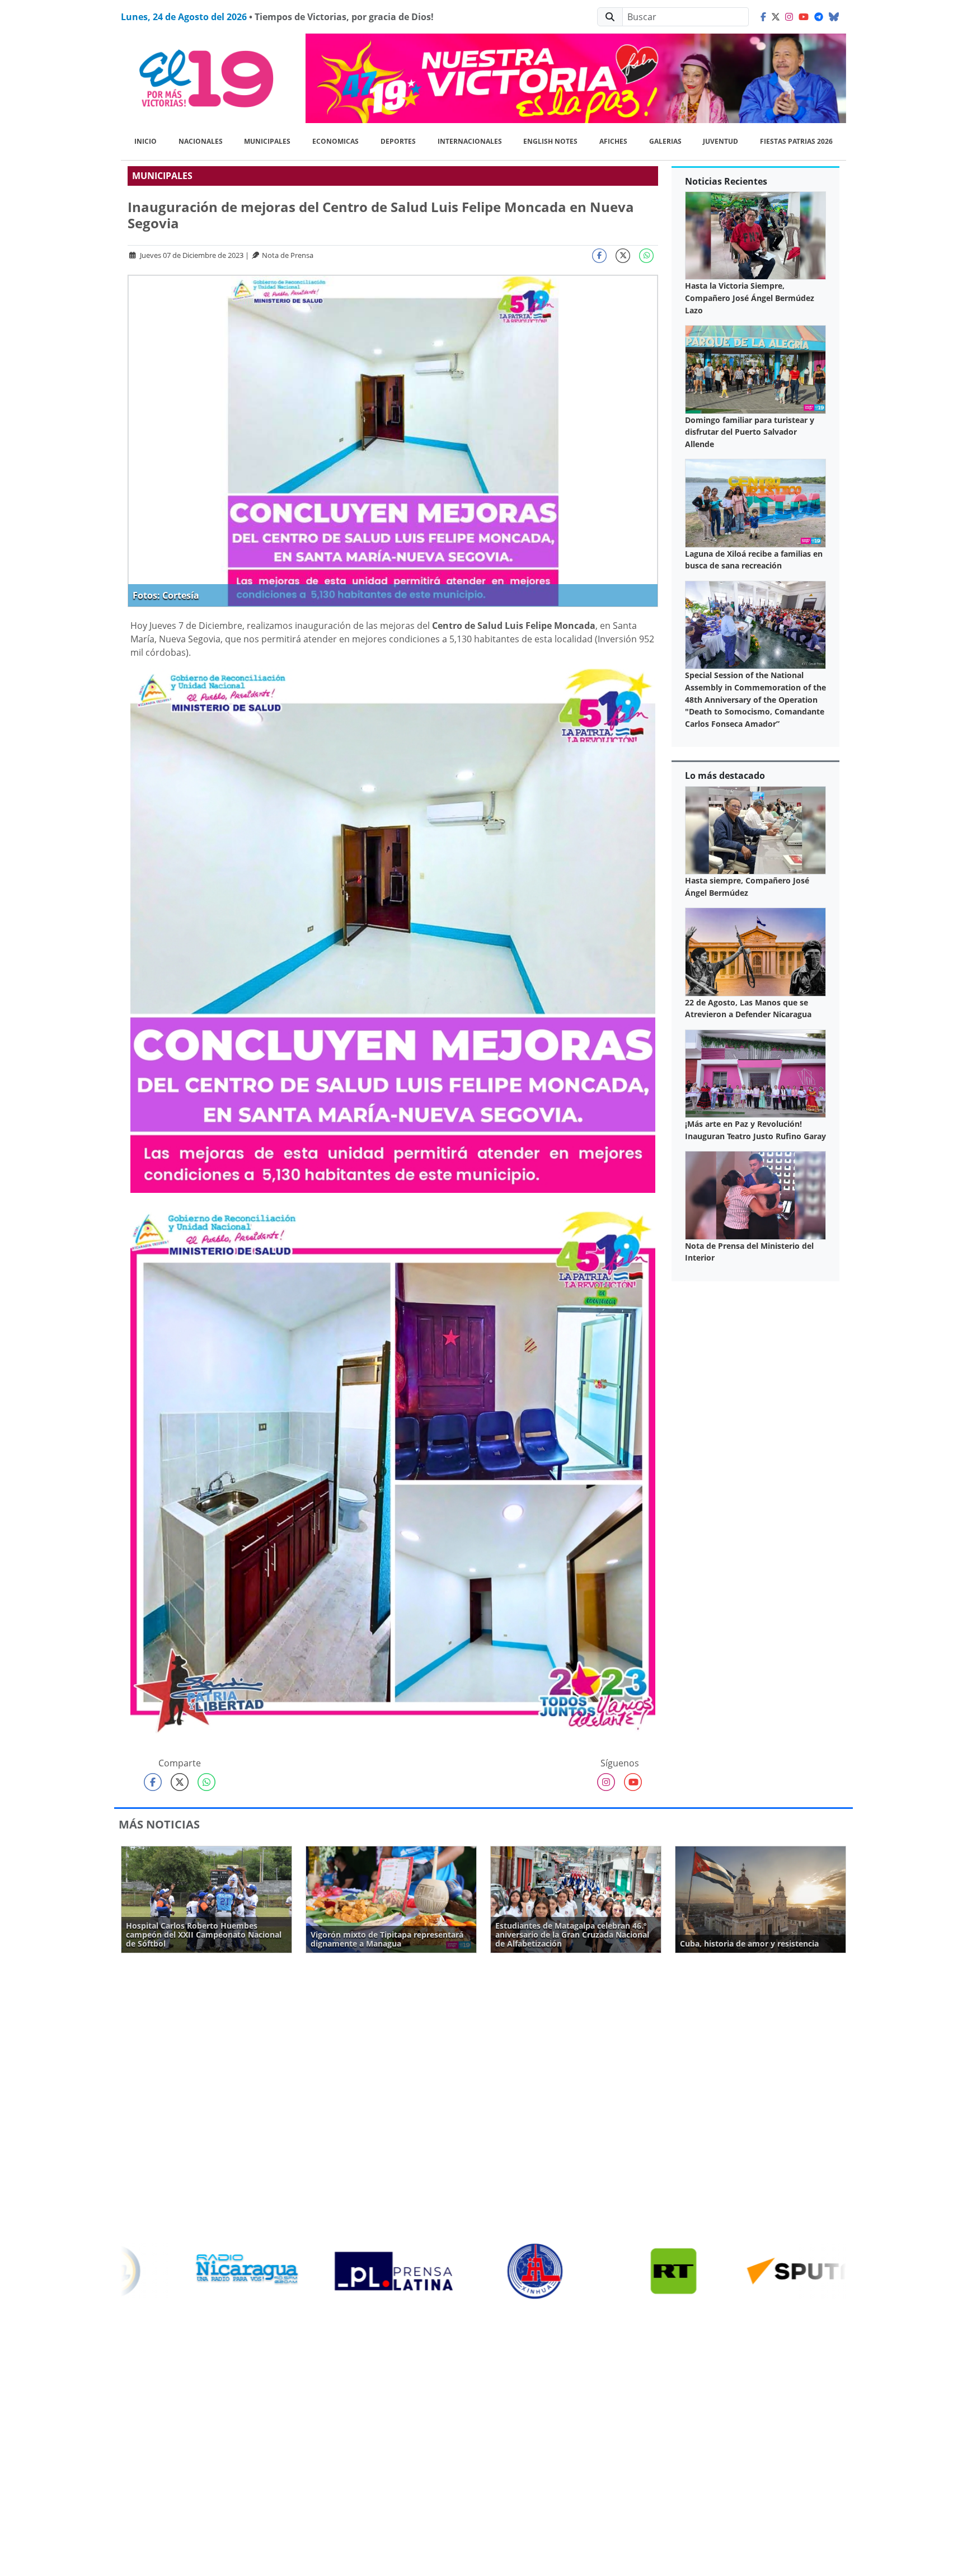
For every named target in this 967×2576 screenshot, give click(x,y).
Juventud (720, 141)
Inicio (145, 141)
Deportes (398, 141)
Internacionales (470, 141)
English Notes (550, 141)
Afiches (613, 141)
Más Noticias (159, 1824)
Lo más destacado (725, 775)
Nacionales (201, 141)
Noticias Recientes (726, 181)
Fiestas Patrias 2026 (796, 141)
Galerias (665, 141)
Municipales (267, 141)
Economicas (335, 141)
